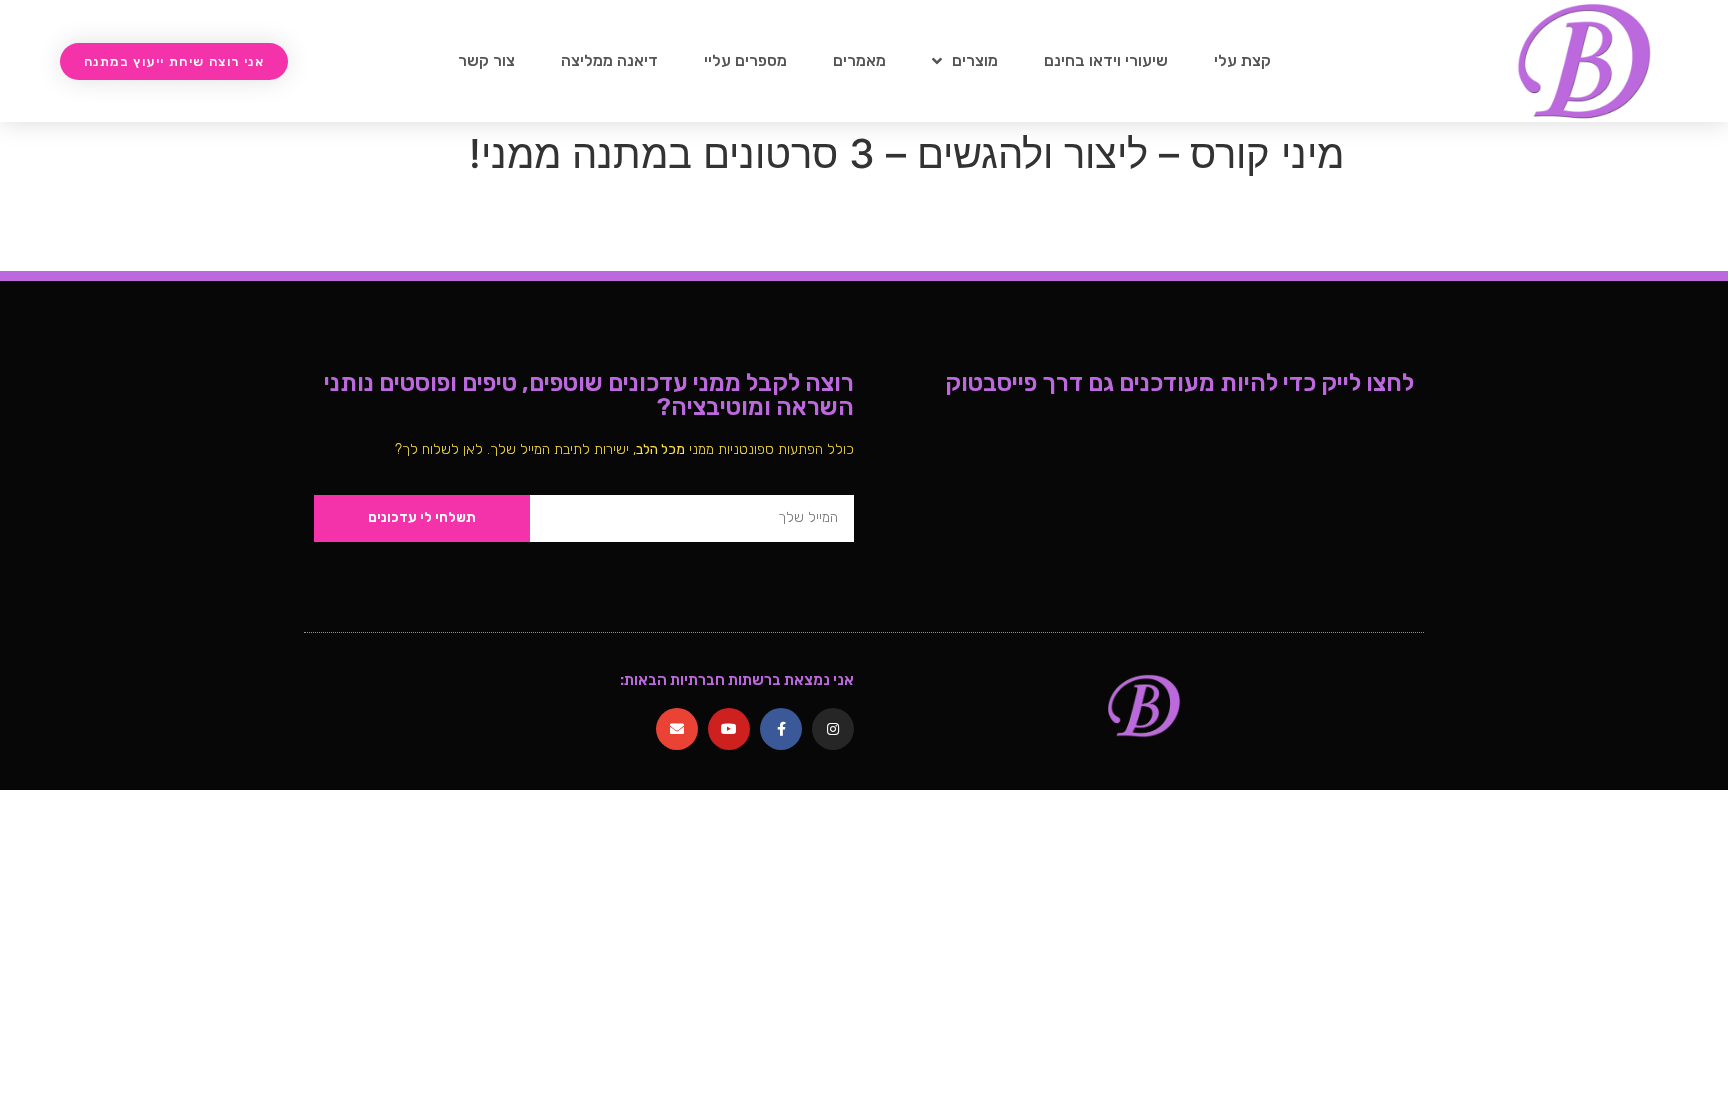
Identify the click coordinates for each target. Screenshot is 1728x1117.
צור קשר (486, 60)
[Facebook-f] (781, 729)
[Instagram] (833, 729)
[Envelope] (677, 729)
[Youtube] (729, 729)
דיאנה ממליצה (609, 60)
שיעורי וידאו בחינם (1106, 60)
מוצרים (975, 60)
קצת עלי (1242, 60)
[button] (174, 61)
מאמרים (859, 60)
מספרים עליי (745, 60)
